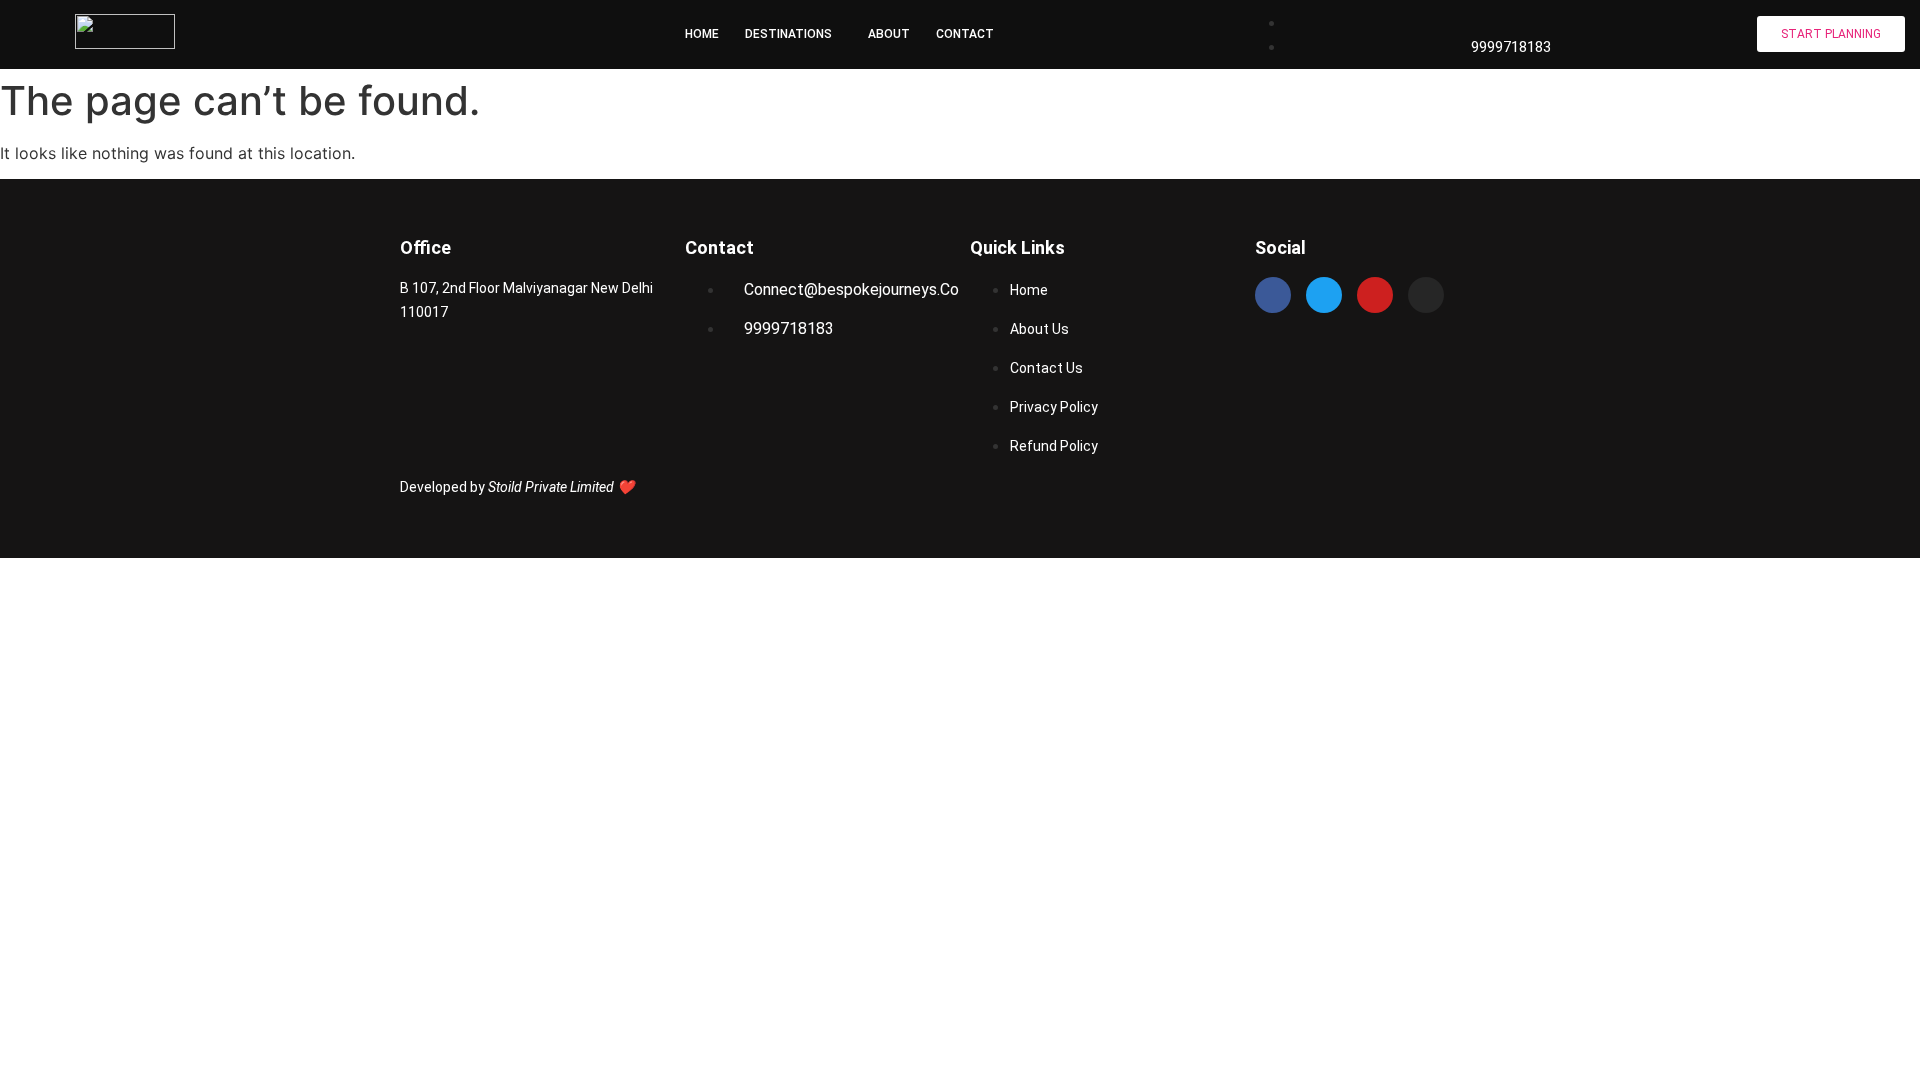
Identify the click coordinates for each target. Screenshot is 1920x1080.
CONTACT (965, 34)
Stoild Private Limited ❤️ (561, 487)
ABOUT (889, 34)
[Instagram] (1426, 295)
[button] (793, 34)
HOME (702, 34)
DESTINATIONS (788, 34)
